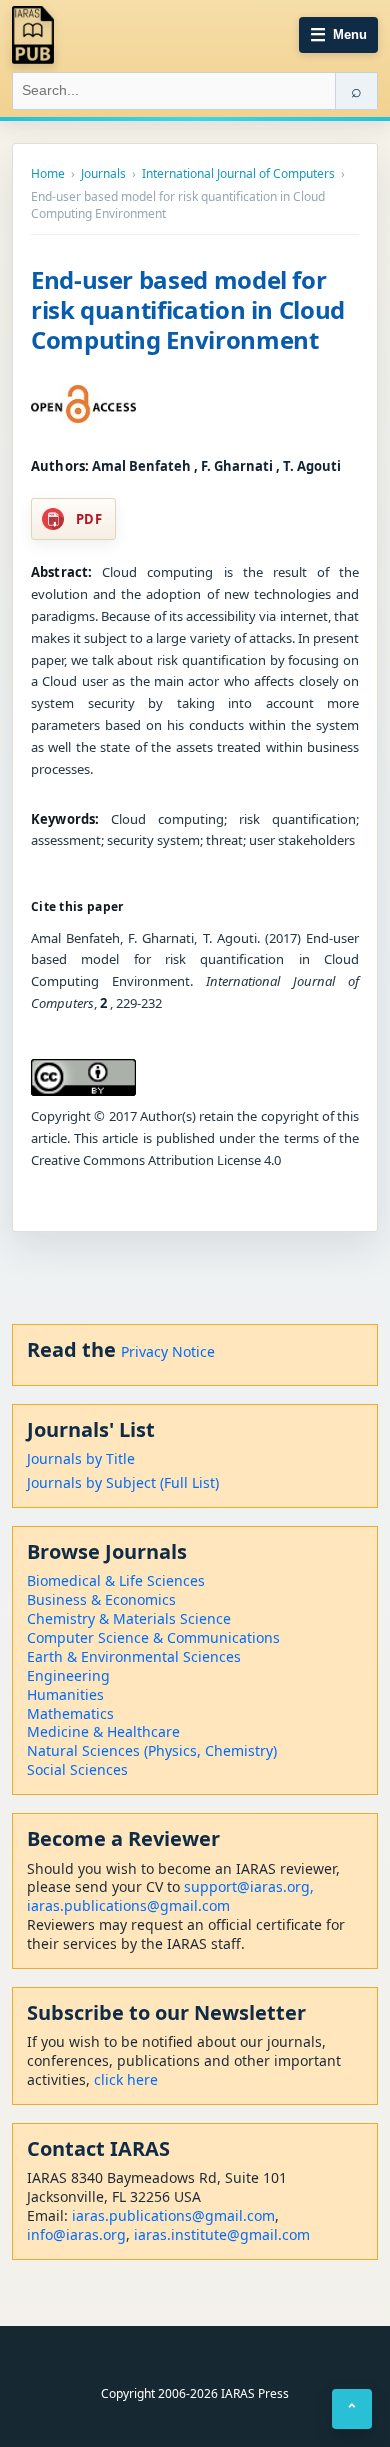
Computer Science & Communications (153, 1637)
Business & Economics (101, 1599)
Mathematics (70, 1713)
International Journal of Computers (238, 174)
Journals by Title (81, 1458)
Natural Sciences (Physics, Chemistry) (152, 1750)
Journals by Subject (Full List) (123, 1482)
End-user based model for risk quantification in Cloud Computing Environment (188, 309)
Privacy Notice (168, 1351)
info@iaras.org (76, 2234)
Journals (103, 174)
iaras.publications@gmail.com (128, 1905)
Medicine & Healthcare (103, 1731)
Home (48, 174)
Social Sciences (77, 1769)
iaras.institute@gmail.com (222, 2234)
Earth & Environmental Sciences (134, 1656)
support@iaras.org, (249, 1886)
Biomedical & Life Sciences (116, 1580)
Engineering (68, 1675)
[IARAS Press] (33, 35)
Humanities (65, 1694)
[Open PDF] (83, 404)
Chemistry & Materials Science (129, 1618)
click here (126, 2079)
